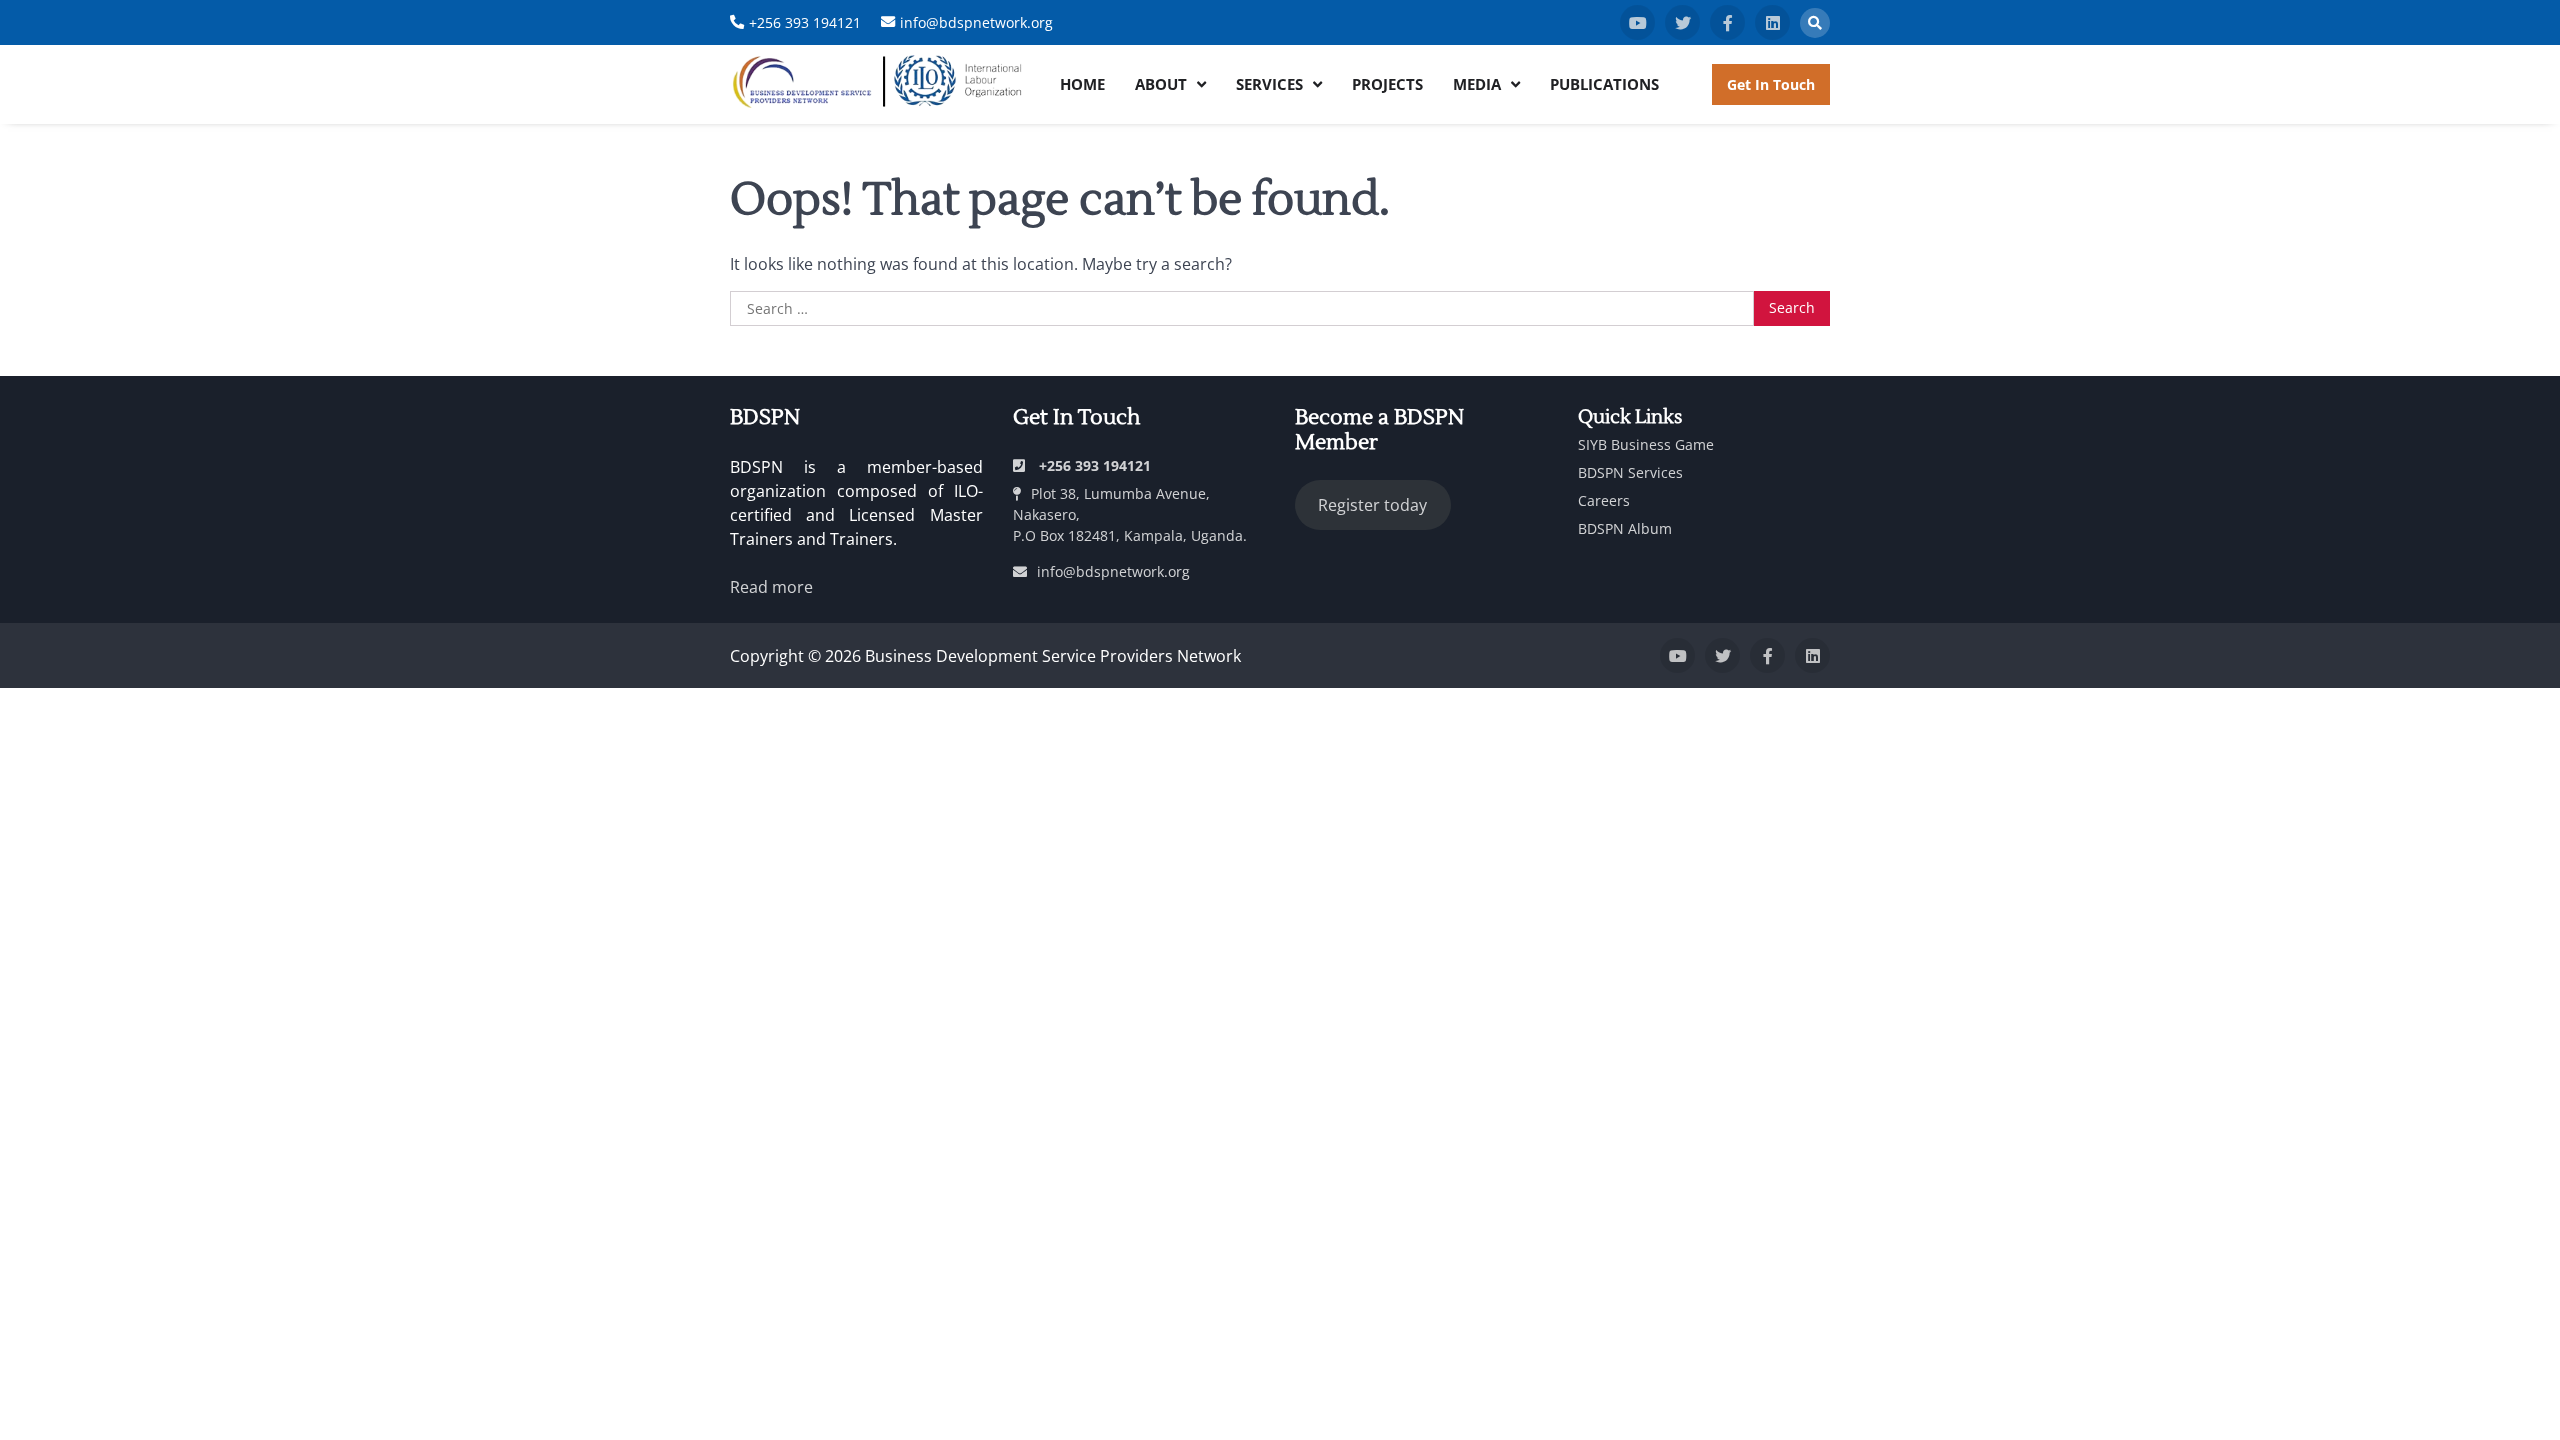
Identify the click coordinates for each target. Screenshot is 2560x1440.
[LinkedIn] (1772, 22)
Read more (771, 587)
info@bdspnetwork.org (976, 22)
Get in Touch (1771, 84)
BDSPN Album (1625, 528)
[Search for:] (1242, 309)
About (1161, 84)
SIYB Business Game (1646, 444)
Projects (1387, 84)
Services (1269, 84)
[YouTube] (1637, 22)
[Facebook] (1727, 22)
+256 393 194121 (805, 22)
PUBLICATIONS (1604, 84)
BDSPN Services (1630, 472)
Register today (1372, 505)
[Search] (1815, 23)
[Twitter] (1682, 22)
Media (1477, 84)
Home (1082, 84)
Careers (1604, 500)
